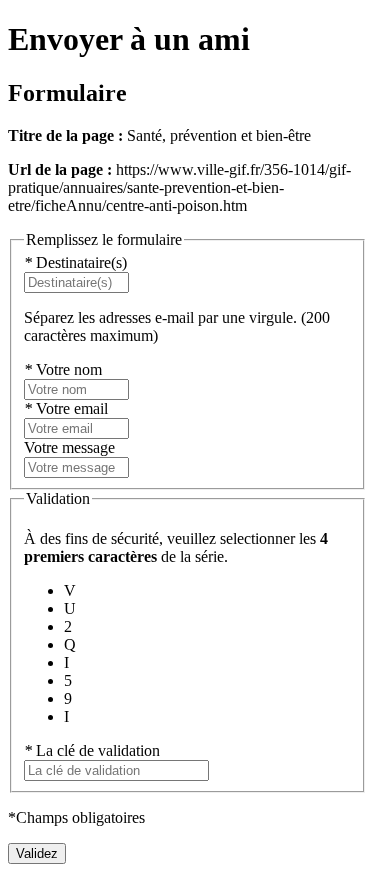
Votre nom (63, 369)
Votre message (69, 447)
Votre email (66, 408)
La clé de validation (92, 750)
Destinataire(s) (75, 262)
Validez (37, 853)
